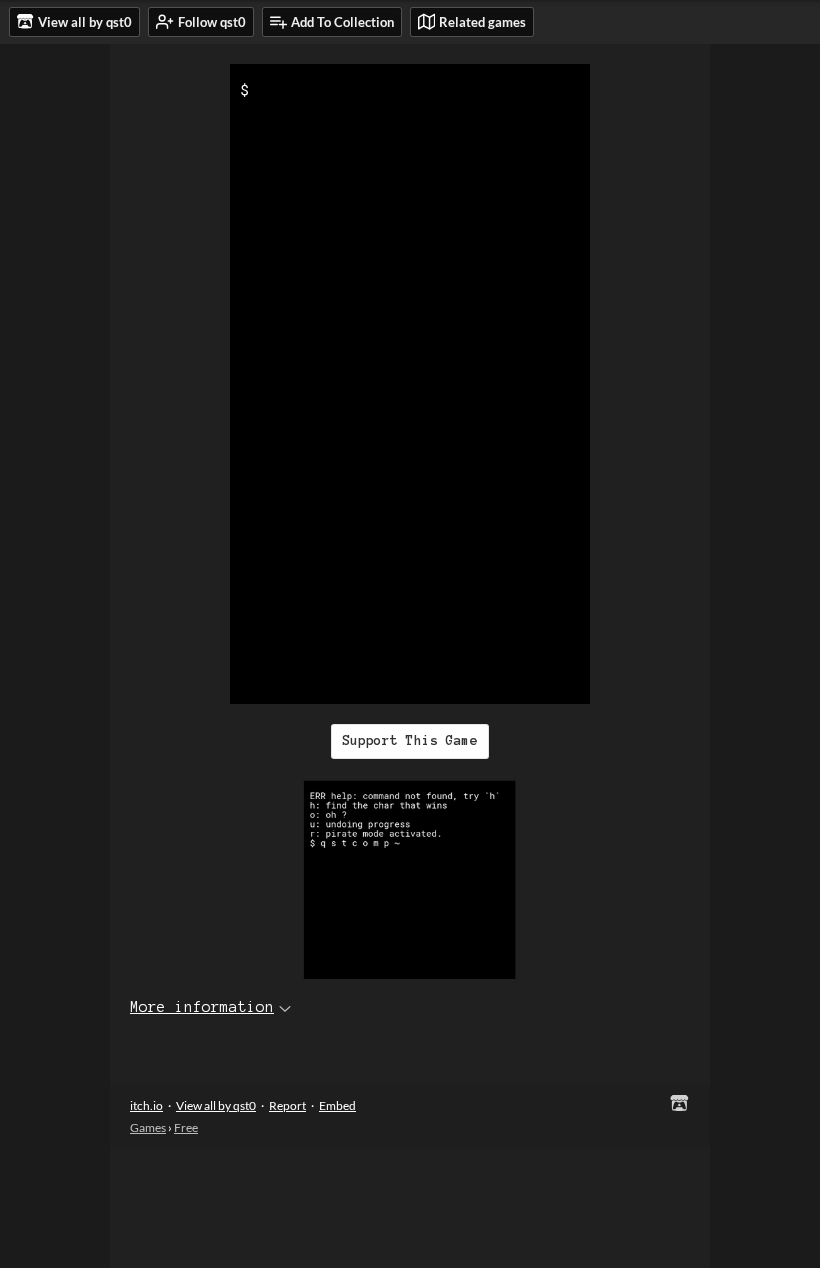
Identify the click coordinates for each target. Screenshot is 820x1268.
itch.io (146, 1105)
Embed (337, 1105)
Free (186, 1127)
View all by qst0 (216, 1105)
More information (202, 1007)
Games (148, 1127)
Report (287, 1105)
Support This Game (410, 741)
